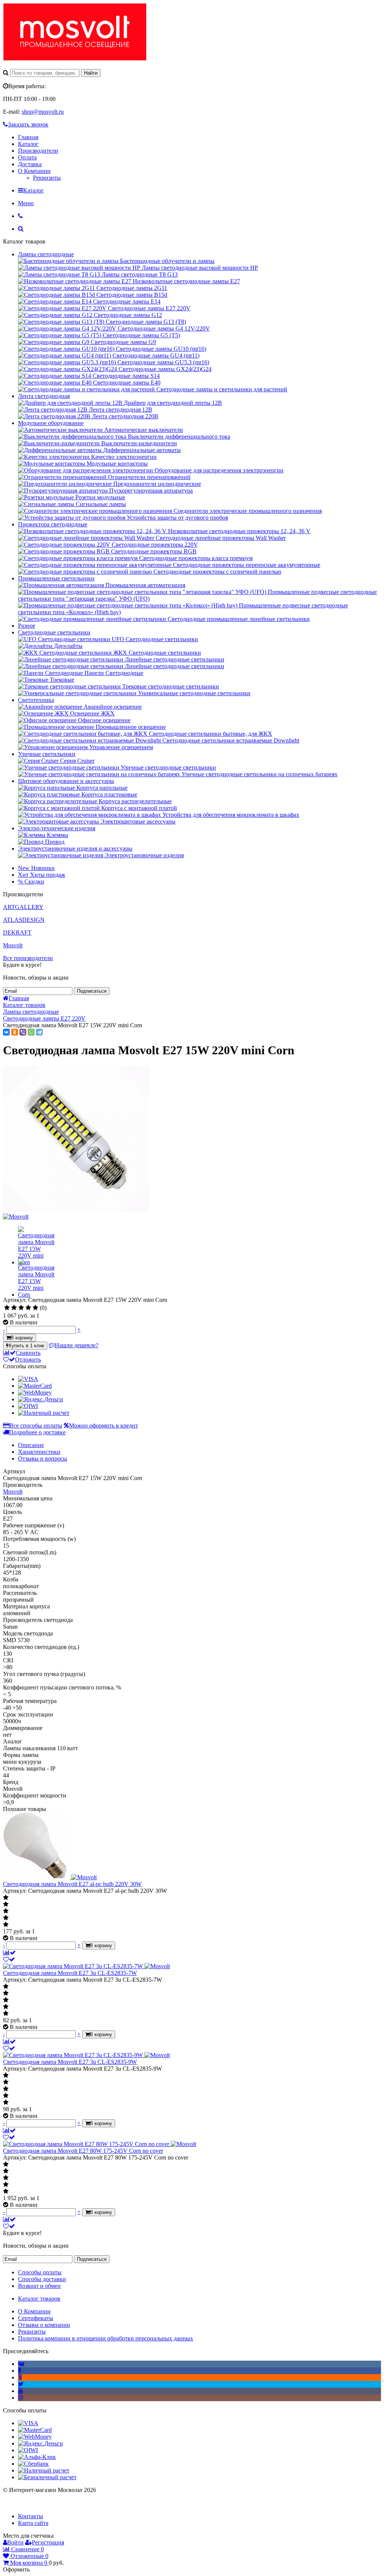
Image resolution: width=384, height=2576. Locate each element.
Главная (28, 137)
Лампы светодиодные (46, 254)
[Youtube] (21, 2391)
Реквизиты (47, 178)
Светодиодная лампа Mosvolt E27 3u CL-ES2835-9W (70, 2062)
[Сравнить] (9, 1953)
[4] (28, 1308)
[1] (7, 1308)
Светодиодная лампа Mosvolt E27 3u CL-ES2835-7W (70, 1973)
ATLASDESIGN (24, 920)
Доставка (30, 164)
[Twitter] (21, 2384)
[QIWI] (28, 1406)
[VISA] (28, 1379)
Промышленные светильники (56, 578)
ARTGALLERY (23, 907)
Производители (38, 151)
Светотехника (36, 700)
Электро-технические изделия (57, 828)
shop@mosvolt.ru (43, 112)
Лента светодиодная (44, 396)
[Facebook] (20, 2371)
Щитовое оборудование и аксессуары (66, 781)
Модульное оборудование (51, 423)
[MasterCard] (35, 1386)
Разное (27, 626)
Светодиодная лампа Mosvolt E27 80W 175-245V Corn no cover (83, 2151)
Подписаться (92, 991)
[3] (21, 1308)
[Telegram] (39, 1032)
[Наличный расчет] (44, 1413)
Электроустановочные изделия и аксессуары (75, 848)
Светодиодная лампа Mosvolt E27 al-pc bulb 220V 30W (72, 1884)
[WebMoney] (35, 1392)
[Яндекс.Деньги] (40, 1399)
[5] (35, 1308)
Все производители (28, 958)
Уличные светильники (47, 754)
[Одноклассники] (15, 1032)
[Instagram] (21, 2398)
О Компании (34, 171)
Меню (26, 203)
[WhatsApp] (31, 1032)
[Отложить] (9, 1959)
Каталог (28, 144)
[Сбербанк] (33, 2464)
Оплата (27, 157)
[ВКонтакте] (6, 1032)
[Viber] (23, 1032)
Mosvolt (13, 945)
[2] (14, 1308)
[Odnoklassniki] (20, 2377)
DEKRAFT (17, 933)
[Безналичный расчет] (47, 2477)
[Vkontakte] (21, 2364)
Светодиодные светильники (54, 632)
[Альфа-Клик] (37, 2457)
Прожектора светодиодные (53, 524)
